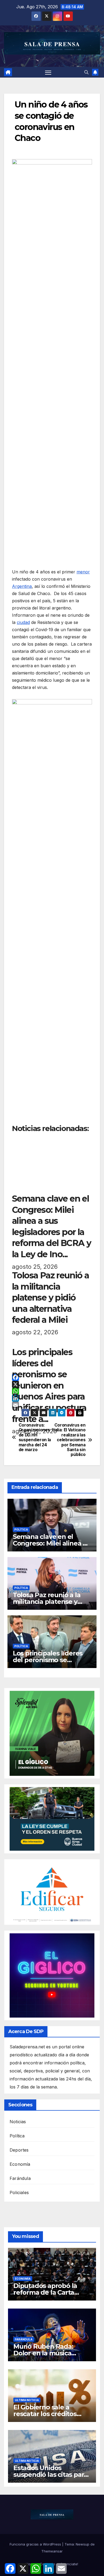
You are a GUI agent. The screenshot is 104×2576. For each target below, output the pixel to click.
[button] (86, 72)
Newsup (83, 2544)
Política (21, 1529)
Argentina (22, 586)
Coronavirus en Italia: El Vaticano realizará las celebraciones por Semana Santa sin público (69, 1440)
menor (83, 572)
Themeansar (52, 2551)
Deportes (19, 2150)
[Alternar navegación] (48, 72)
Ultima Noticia (27, 2400)
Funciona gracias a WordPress (36, 2544)
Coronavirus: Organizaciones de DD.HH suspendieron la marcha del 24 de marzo (35, 1437)
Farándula (20, 2178)
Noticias (18, 2122)
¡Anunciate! (69, 2564)
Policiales (19, 2192)
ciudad (23, 622)
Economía (20, 2164)
